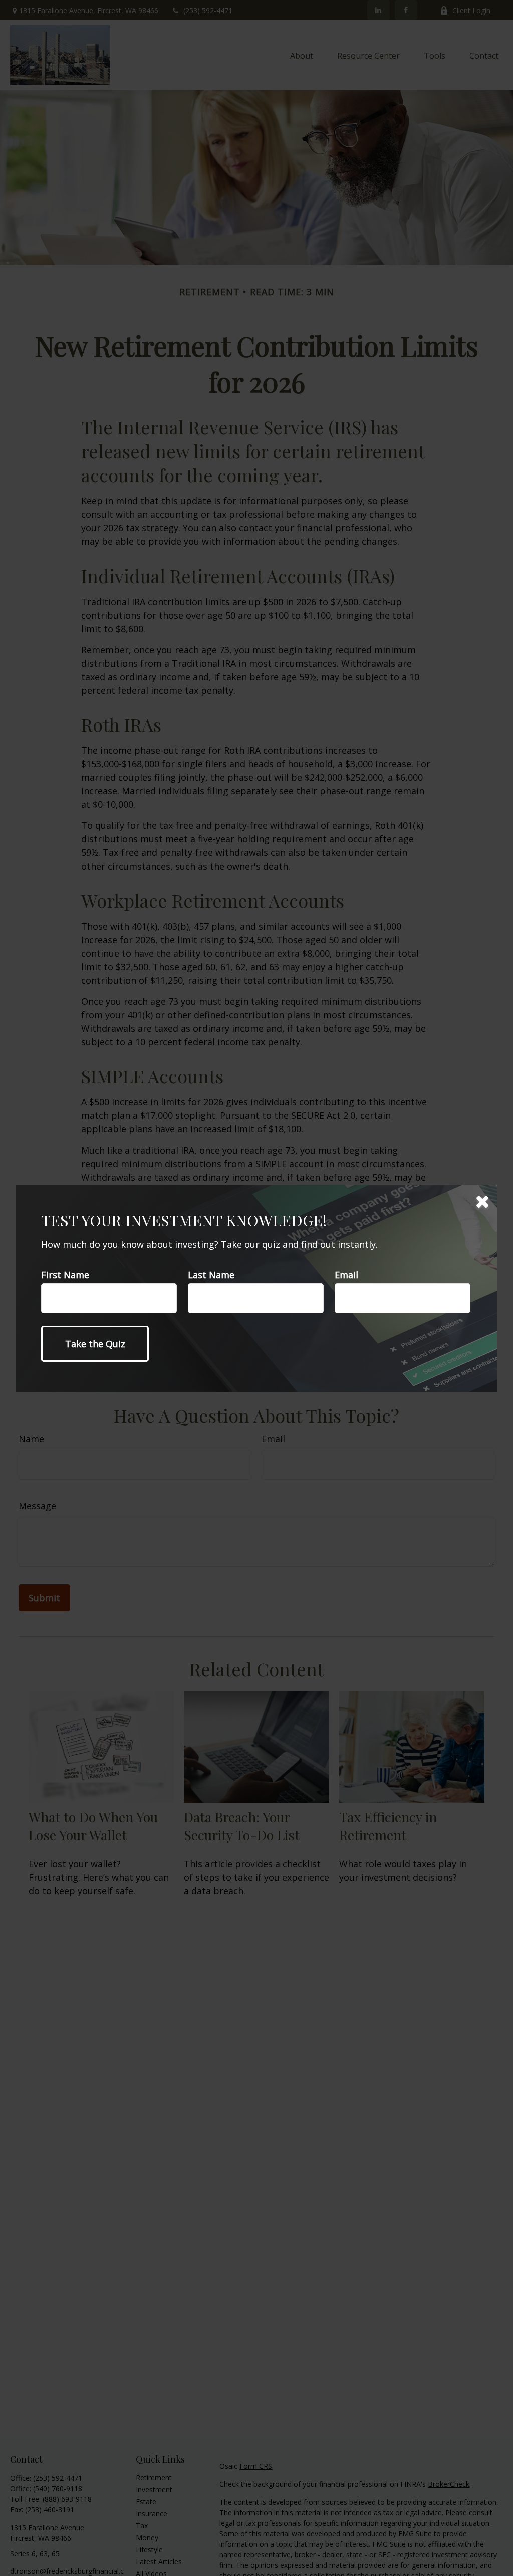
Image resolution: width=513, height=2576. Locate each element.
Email (346, 1275)
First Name (65, 1275)
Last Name (211, 1275)
